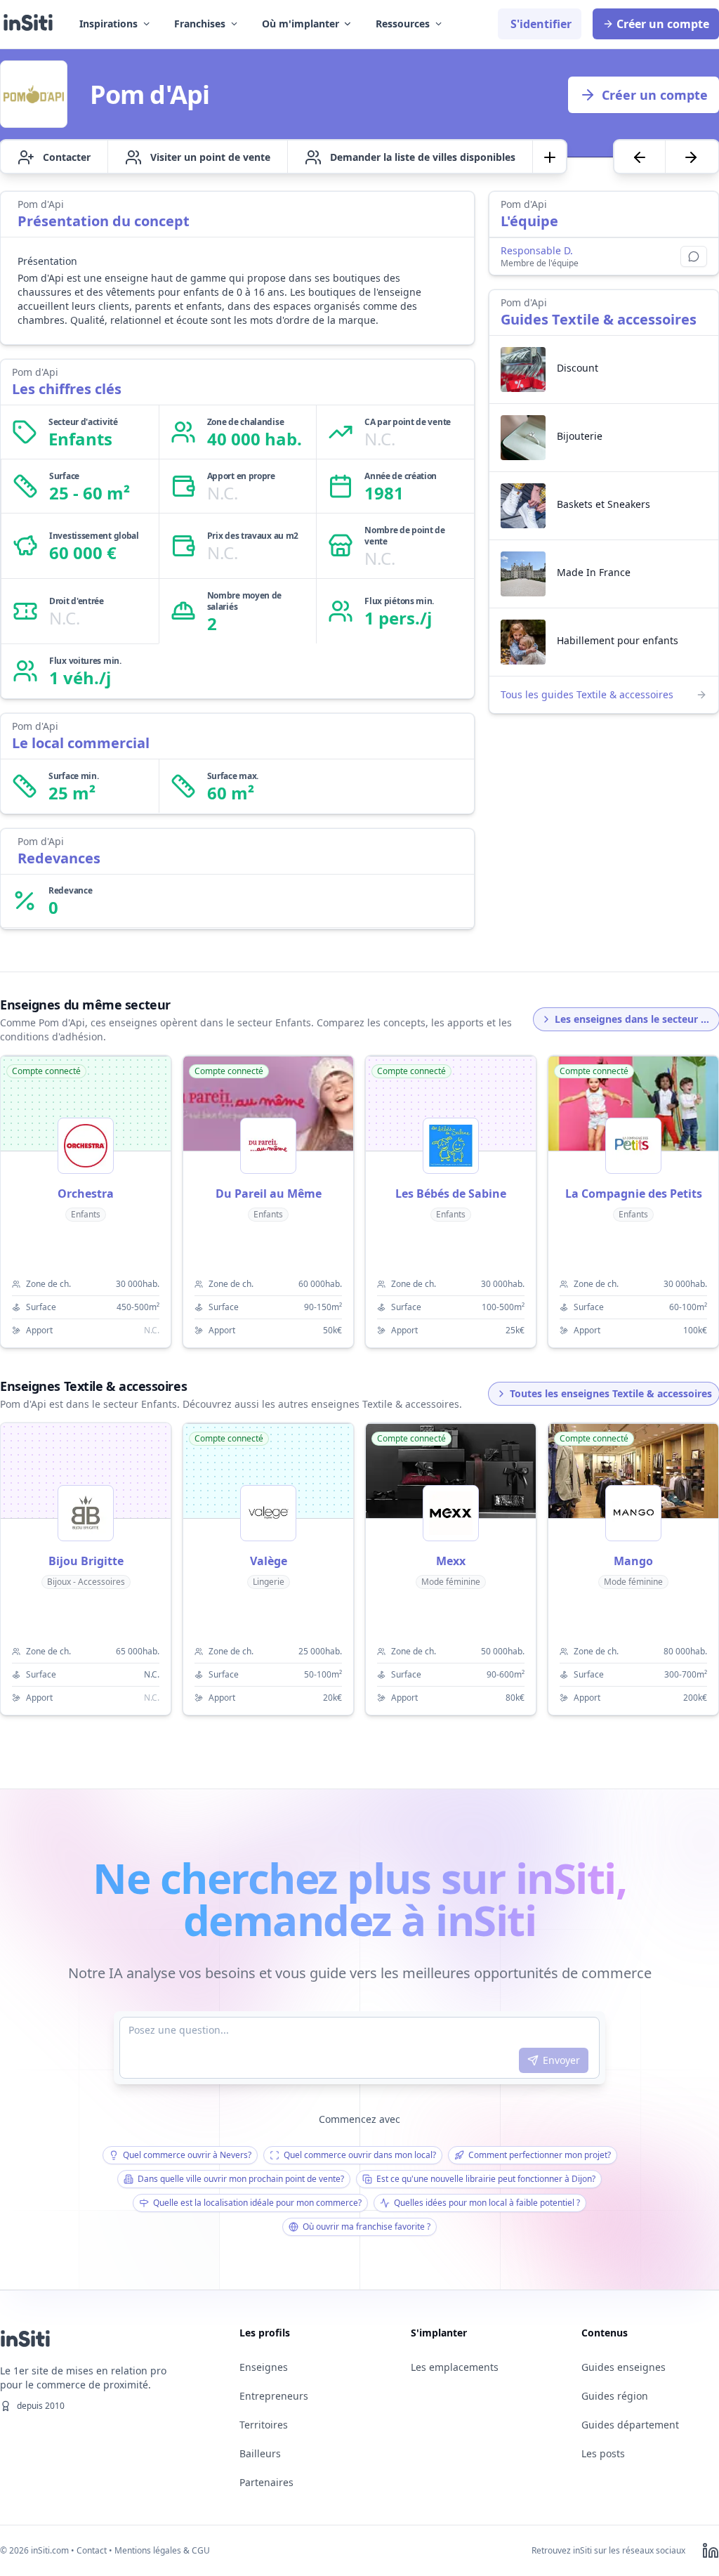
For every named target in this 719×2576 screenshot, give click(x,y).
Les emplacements (455, 2367)
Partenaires (266, 2482)
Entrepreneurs (274, 2396)
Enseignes (264, 2367)
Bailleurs (260, 2453)
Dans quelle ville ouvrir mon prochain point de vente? (241, 2179)
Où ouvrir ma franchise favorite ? (367, 2227)
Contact (92, 2550)
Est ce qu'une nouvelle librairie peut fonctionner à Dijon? (486, 2179)
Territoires (264, 2425)
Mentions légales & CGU (162, 2550)
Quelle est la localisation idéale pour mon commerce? (257, 2203)
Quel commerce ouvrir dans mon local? (360, 2155)
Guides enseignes (624, 2367)
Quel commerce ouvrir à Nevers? (187, 2155)
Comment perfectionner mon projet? (540, 2155)
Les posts (603, 2453)
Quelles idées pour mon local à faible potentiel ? (487, 2203)
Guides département (630, 2425)
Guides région (615, 2396)
